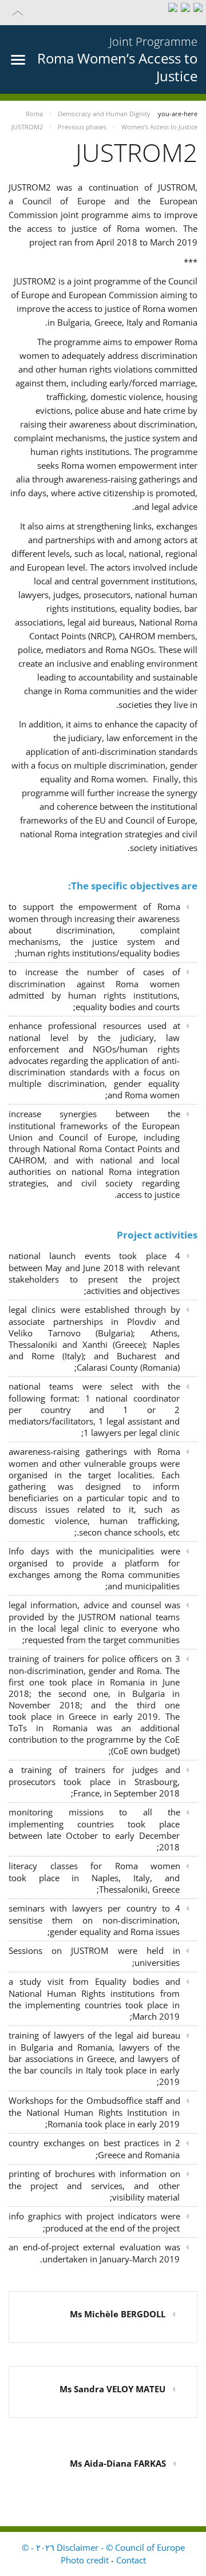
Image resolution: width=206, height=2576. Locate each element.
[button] (103, 13)
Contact (131, 2560)
